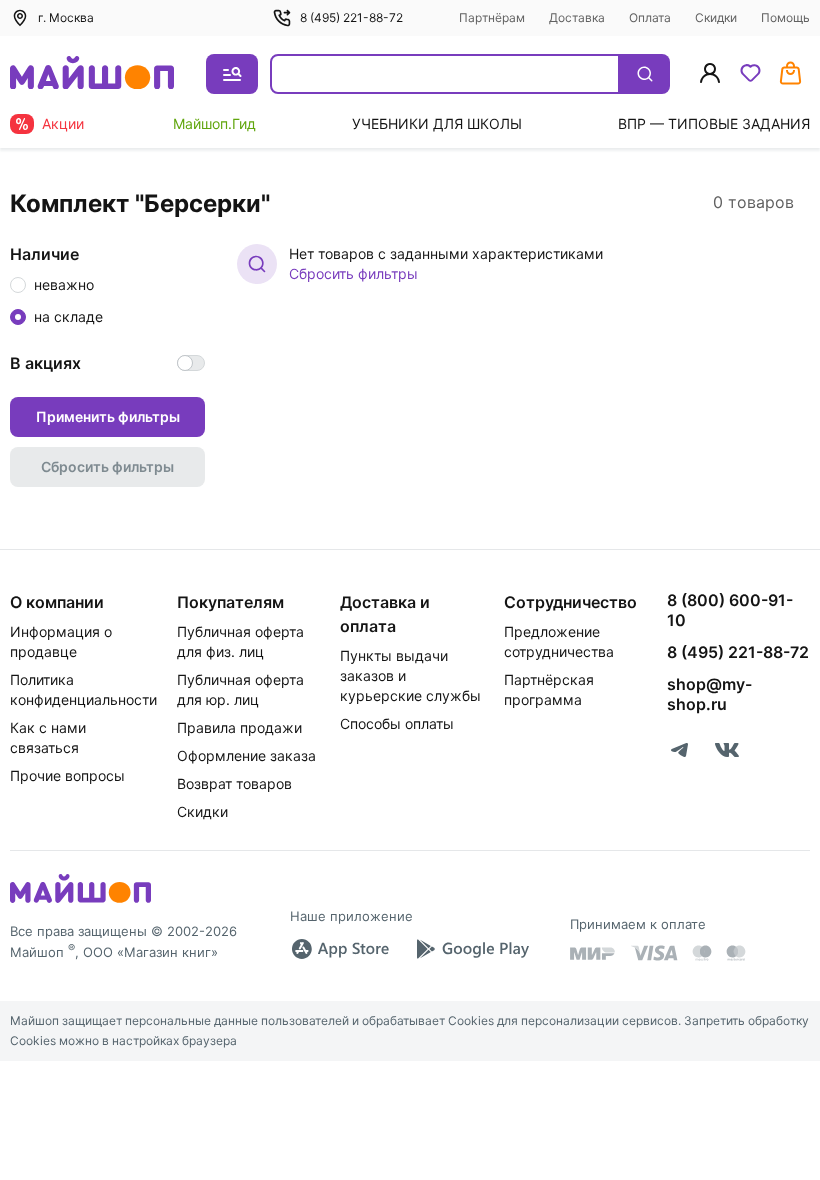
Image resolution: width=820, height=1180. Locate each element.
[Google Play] (472, 949)
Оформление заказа (246, 755)
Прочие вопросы (67, 775)
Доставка (577, 17)
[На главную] (92, 74)
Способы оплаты (397, 723)
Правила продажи (239, 727)
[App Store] (340, 949)
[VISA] (654, 953)
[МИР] (593, 953)
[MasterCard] (702, 953)
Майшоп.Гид (214, 123)
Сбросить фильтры (353, 273)
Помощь (785, 17)
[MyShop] (80, 901)
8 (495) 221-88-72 (351, 17)
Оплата (650, 17)
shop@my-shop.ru (709, 694)
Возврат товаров (234, 783)
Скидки (716, 17)
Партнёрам (492, 17)
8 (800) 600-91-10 (730, 610)
